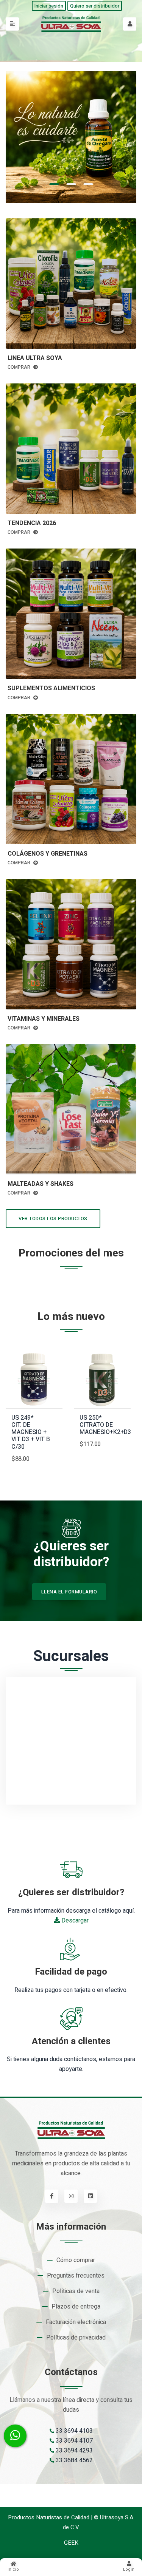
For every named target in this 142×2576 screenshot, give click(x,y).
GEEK (71, 2543)
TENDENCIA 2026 (32, 523)
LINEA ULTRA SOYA (35, 358)
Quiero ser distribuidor (95, 6)
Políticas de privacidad (76, 2338)
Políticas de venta (76, 2291)
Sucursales (71, 1657)
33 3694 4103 (73, 2431)
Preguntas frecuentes (76, 2276)
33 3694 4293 (73, 2451)
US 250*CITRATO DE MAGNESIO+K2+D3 (105, 1425)
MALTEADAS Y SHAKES (41, 1184)
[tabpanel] (71, 137)
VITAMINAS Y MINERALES (44, 1019)
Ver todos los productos (53, 1218)
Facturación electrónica (76, 2322)
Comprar (20, 367)
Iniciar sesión (49, 6)
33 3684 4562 (73, 2460)
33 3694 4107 (73, 2441)
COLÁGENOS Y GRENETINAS (48, 854)
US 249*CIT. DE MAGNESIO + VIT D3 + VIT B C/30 (31, 1432)
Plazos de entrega (76, 2307)
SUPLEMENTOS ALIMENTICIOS (51, 688)
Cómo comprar (76, 2260)
